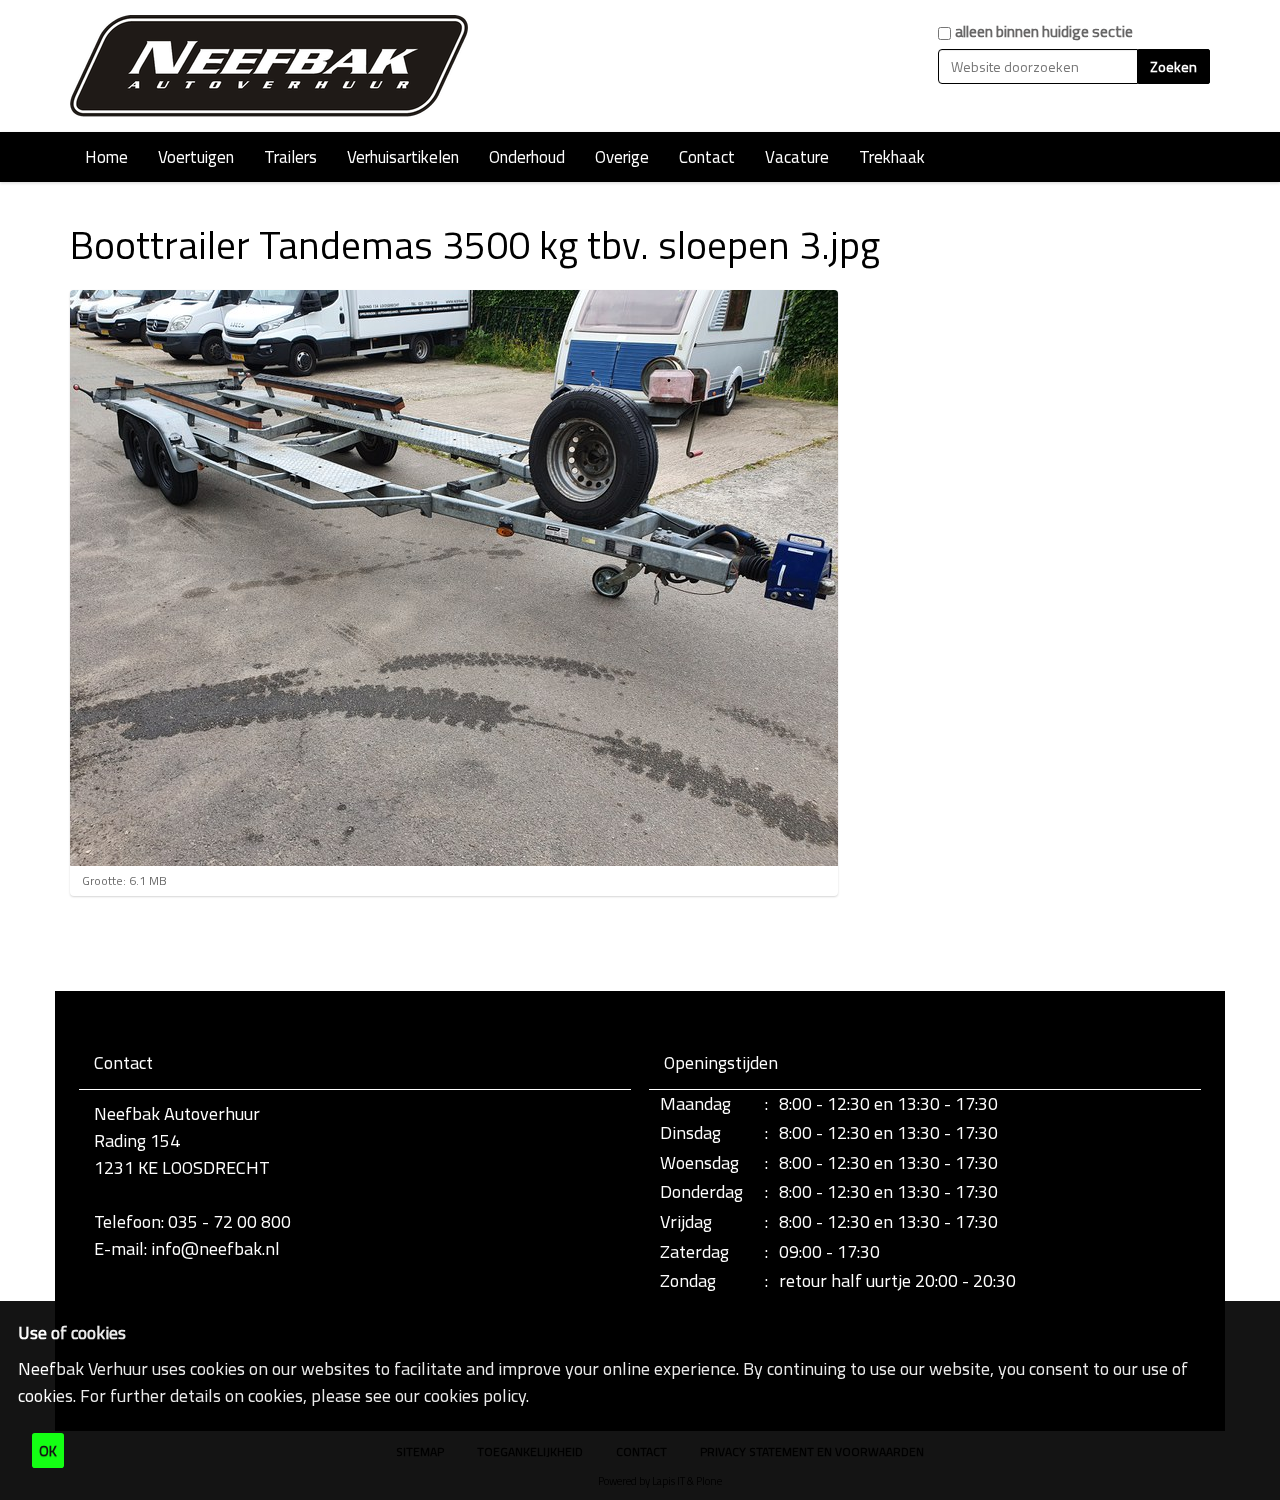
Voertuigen (196, 157)
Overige (622, 157)
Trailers (290, 157)
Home (106, 157)
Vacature (797, 157)
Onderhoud (527, 157)
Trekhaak (892, 157)
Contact (707, 157)
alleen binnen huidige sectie (1044, 31)
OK (48, 1450)
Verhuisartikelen (403, 157)
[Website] (270, 66)
